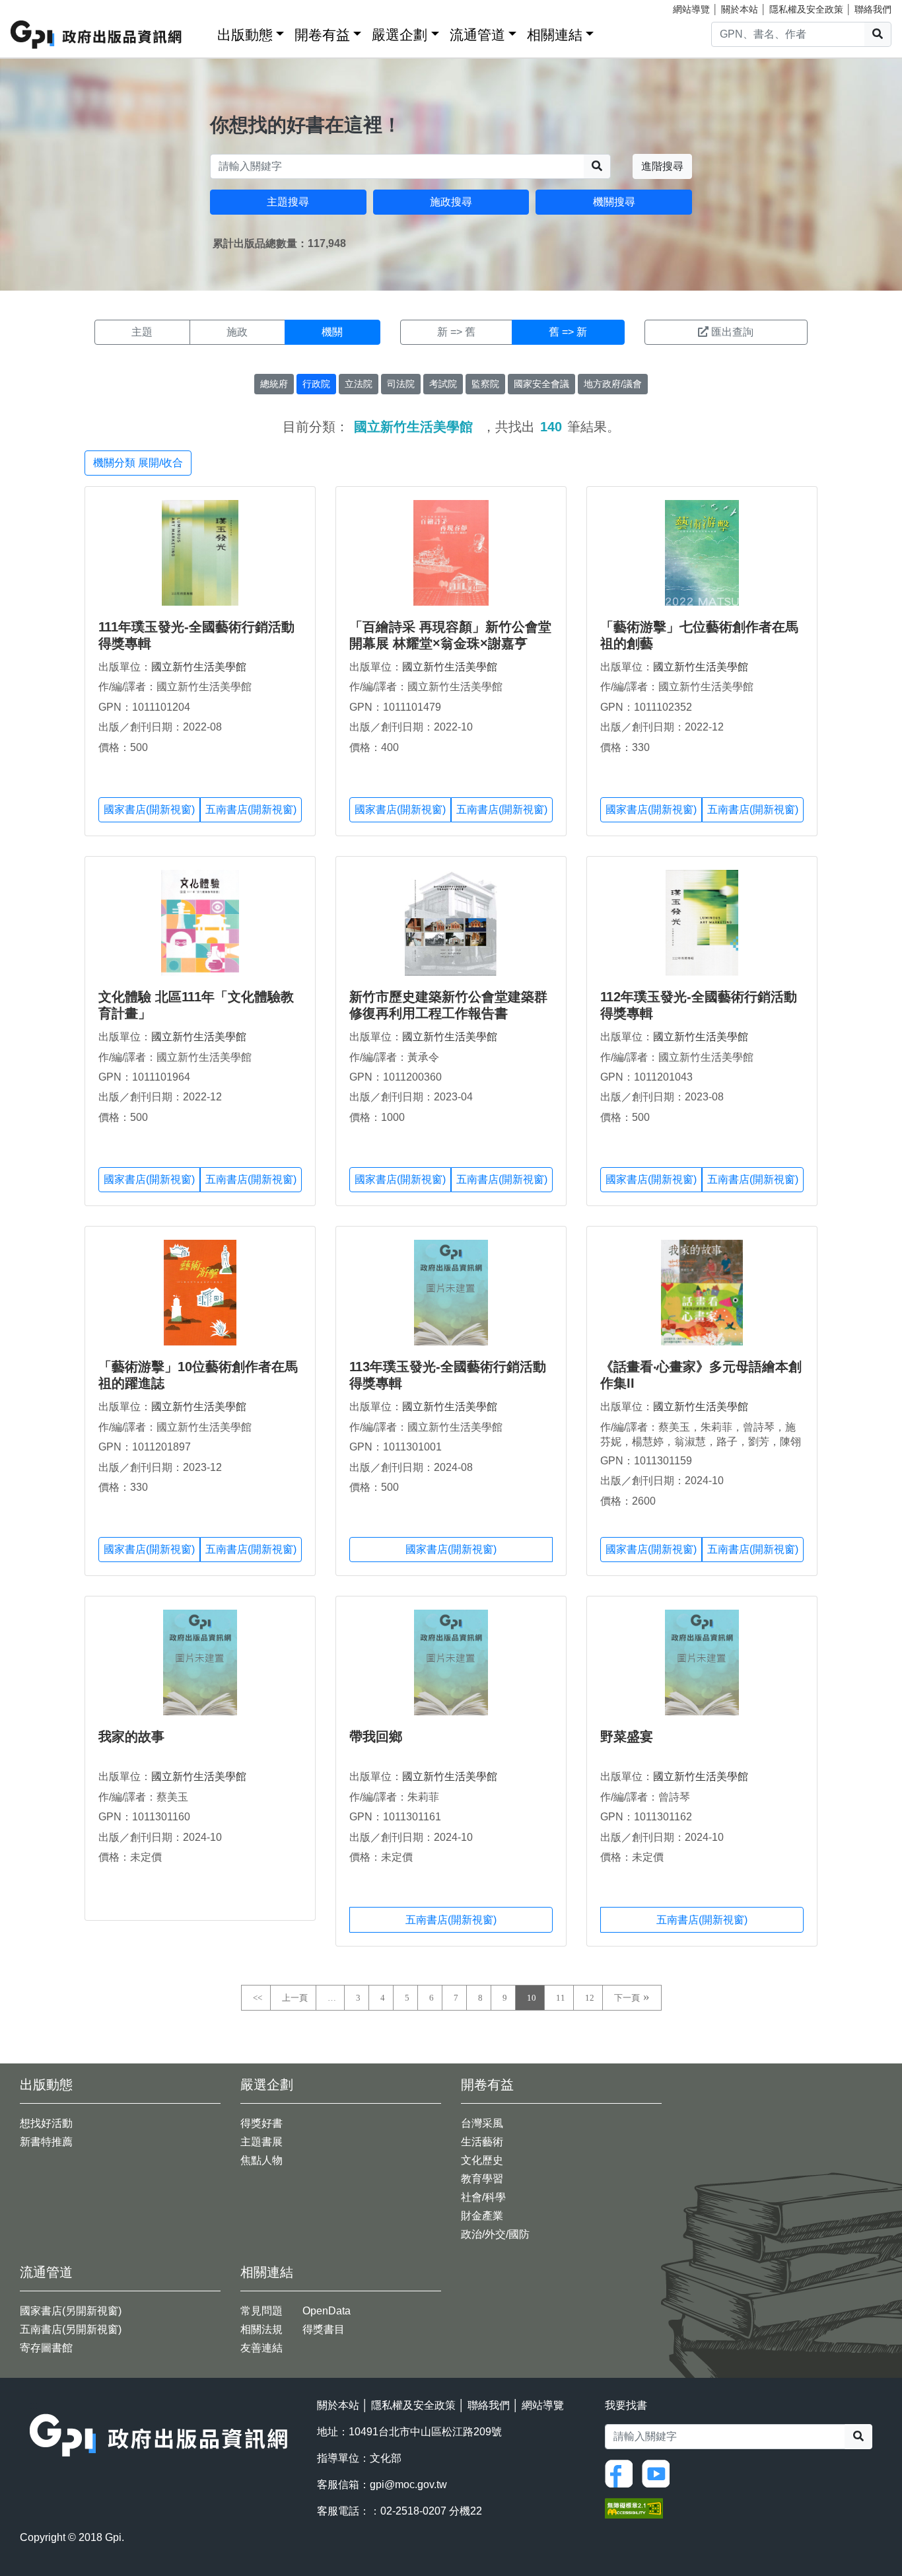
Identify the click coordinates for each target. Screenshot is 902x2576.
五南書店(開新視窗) (251, 809)
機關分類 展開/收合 (138, 463)
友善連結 (261, 2348)
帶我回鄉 (376, 1736)
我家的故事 (131, 1736)
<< (258, 1998)
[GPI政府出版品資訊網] (97, 35)
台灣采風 (482, 2123)
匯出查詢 (732, 332)
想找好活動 (46, 2123)
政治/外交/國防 (495, 2234)
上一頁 (295, 1998)
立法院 (359, 384)
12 (590, 1998)
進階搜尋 (662, 166)
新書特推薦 (46, 2142)
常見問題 (261, 2311)
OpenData (327, 2311)
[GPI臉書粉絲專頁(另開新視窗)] (622, 2473)
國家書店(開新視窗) (149, 809)
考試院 (443, 384)
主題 (142, 332)
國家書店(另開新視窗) (71, 2311)
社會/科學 (483, 2197)
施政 (237, 332)
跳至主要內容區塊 (37, 7)
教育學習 (482, 2179)
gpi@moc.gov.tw (408, 2485)
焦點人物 (261, 2160)
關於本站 (740, 9)
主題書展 (261, 2142)
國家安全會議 (541, 384)
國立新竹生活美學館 (199, 667)
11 (561, 1998)
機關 (332, 332)
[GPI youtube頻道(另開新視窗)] (659, 2473)
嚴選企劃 (399, 35)
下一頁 (627, 1998)
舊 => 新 (568, 332)
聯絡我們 (873, 9)
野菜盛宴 (627, 1736)
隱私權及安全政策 (806, 9)
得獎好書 (261, 2123)
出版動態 (245, 35)
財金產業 (482, 2216)
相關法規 (261, 2329)
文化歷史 (482, 2160)
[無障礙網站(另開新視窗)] (634, 2508)
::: (203, 32)
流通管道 (477, 35)
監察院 (485, 384)
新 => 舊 (456, 332)
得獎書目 (324, 2329)
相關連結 (555, 35)
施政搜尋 (451, 202)
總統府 (274, 384)
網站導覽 (691, 9)
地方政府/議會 (613, 384)
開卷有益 (322, 35)
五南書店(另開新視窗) (71, 2329)
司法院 (401, 384)
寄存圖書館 (46, 2348)
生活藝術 (482, 2142)
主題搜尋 (288, 202)
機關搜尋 (614, 202)
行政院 (316, 384)
